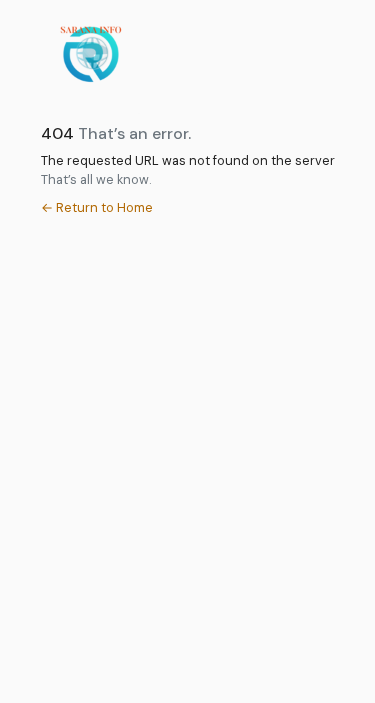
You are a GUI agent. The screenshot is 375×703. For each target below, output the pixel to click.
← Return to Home (97, 207)
